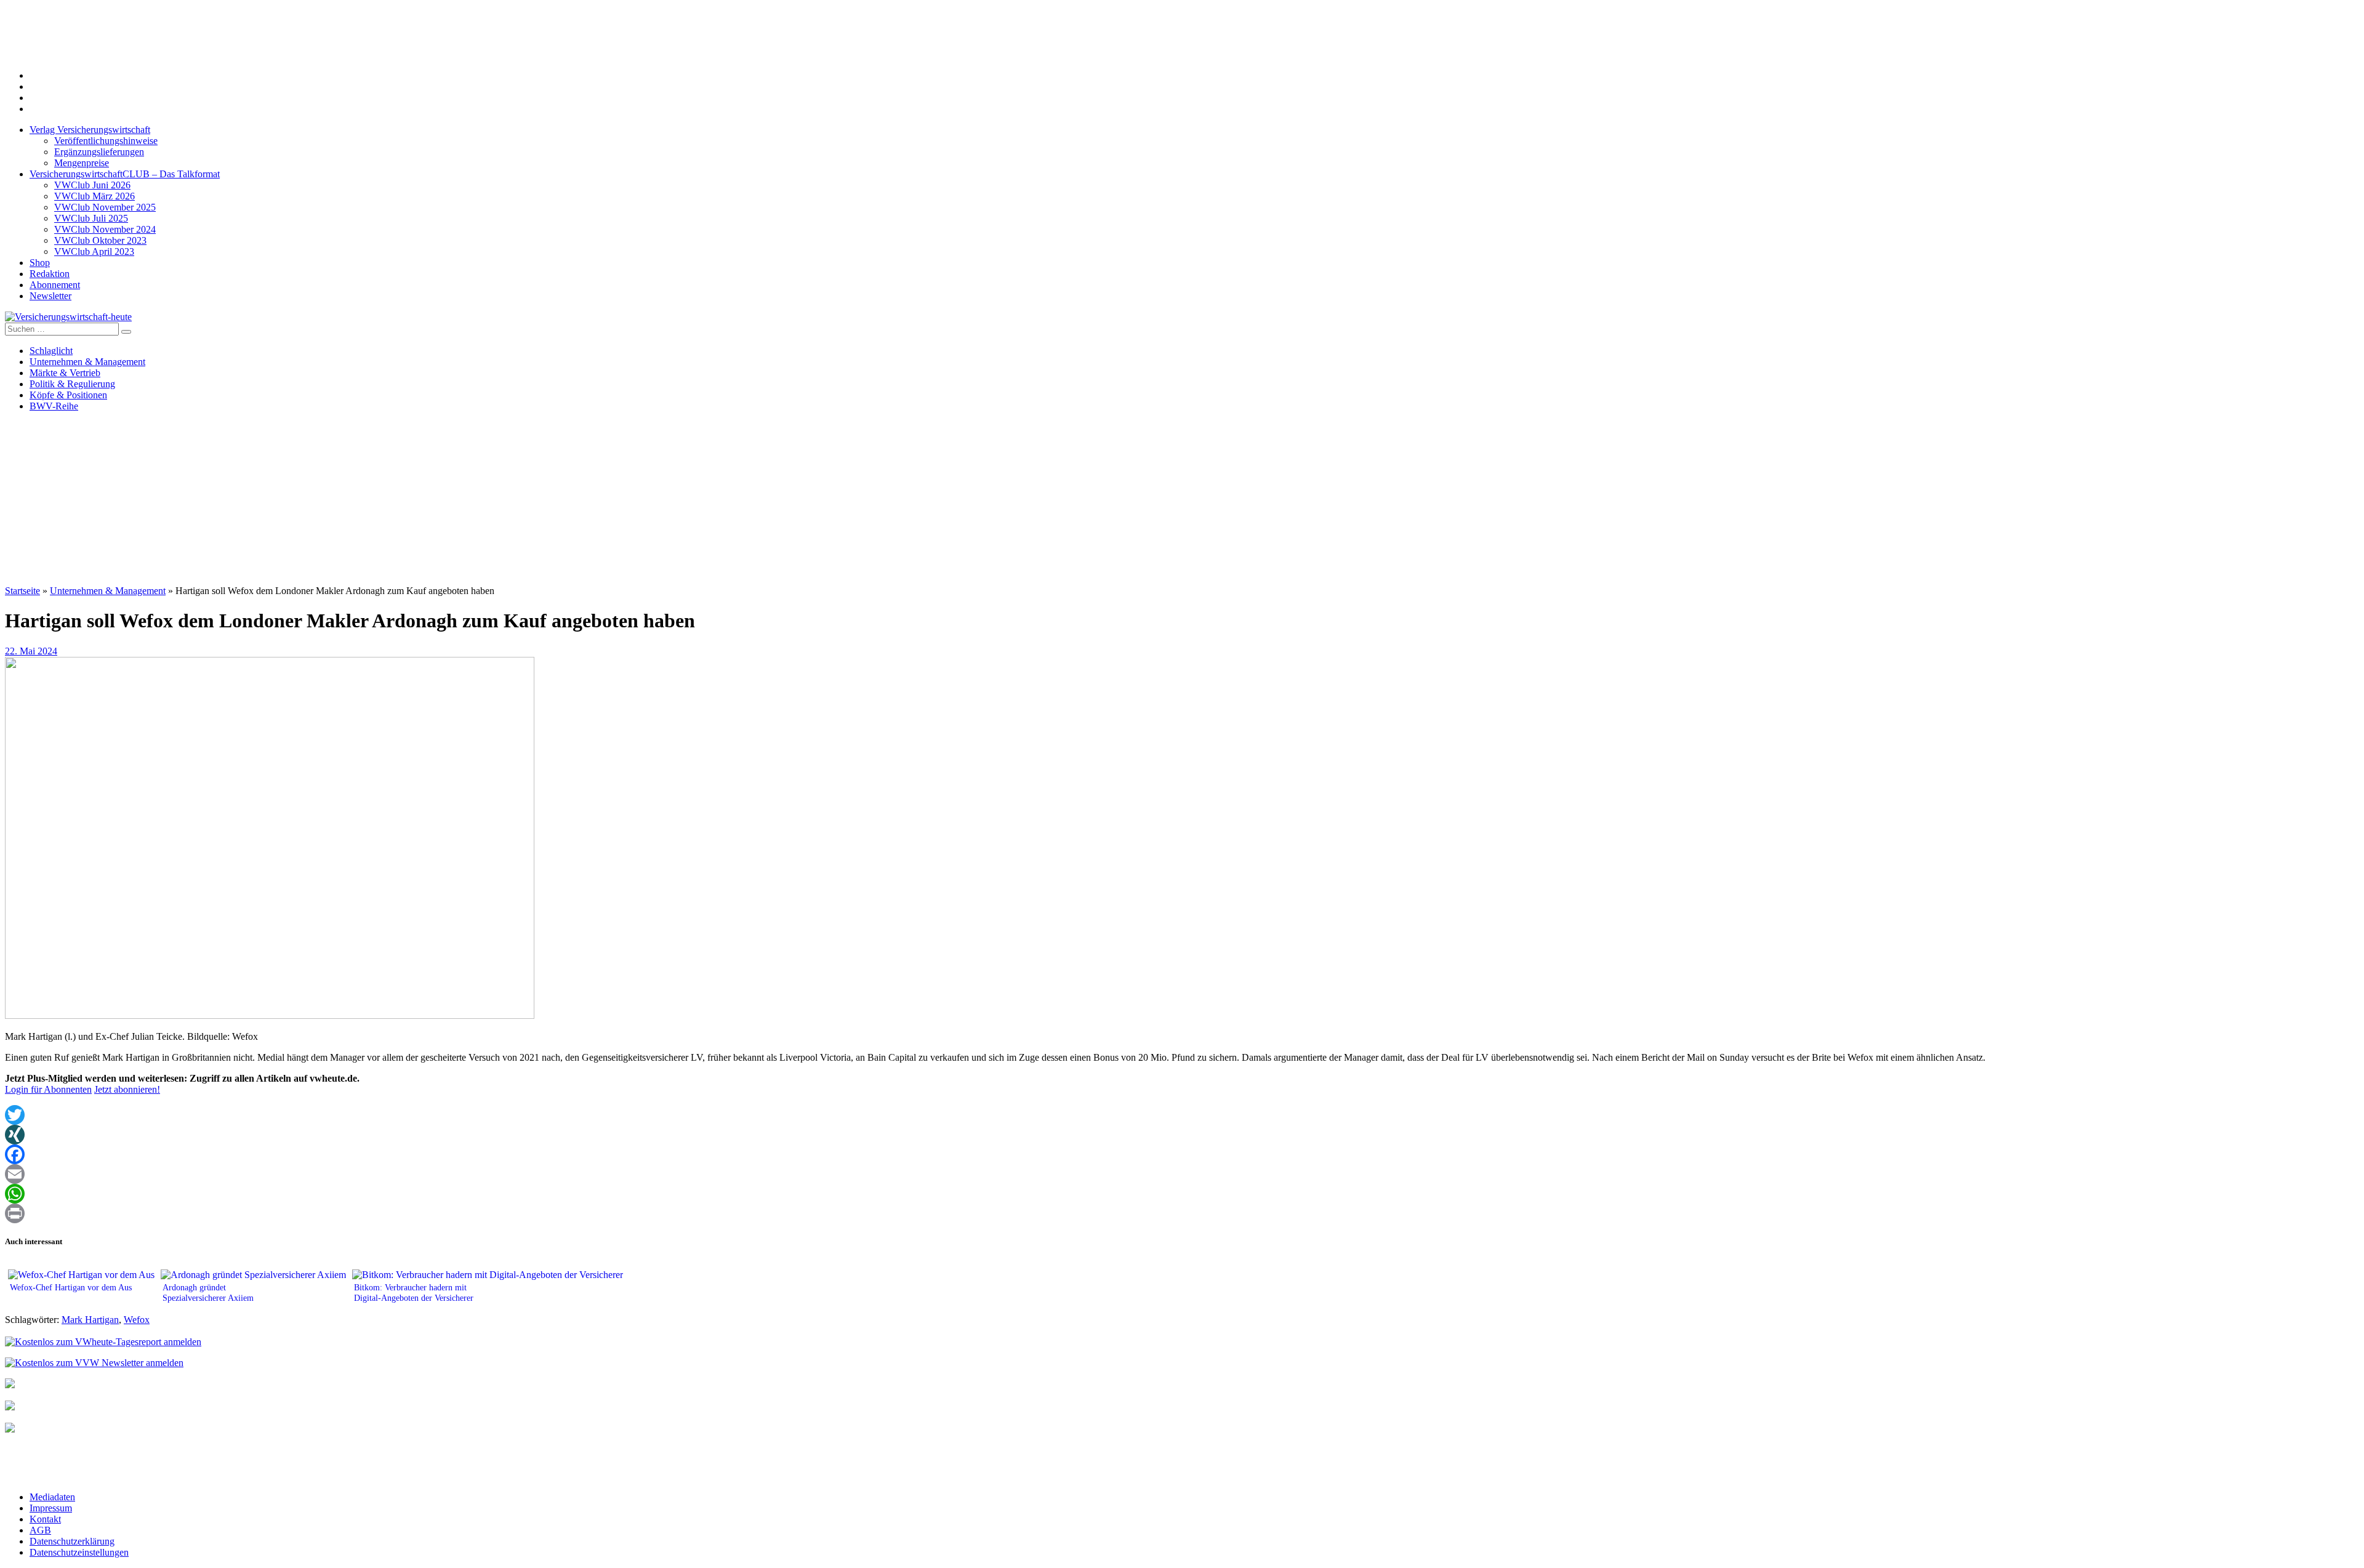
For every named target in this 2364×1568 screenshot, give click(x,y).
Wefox (137, 1320)
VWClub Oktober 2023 (100, 240)
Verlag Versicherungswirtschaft (90, 130)
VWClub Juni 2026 (92, 185)
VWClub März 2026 (94, 196)
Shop (40, 263)
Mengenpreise (82, 163)
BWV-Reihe (54, 406)
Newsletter (50, 296)
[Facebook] (1182, 1154)
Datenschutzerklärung (72, 1541)
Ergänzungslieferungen (99, 152)
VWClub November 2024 (105, 229)
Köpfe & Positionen (68, 395)
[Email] (1182, 1174)
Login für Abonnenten (48, 1089)
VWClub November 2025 (105, 207)
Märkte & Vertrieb (65, 373)
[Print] (1182, 1213)
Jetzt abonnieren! (127, 1089)
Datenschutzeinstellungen (79, 1552)
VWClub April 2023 (94, 251)
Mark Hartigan (90, 1320)
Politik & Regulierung (72, 384)
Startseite (22, 591)
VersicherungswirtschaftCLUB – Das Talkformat (125, 174)
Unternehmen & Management (87, 362)
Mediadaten (52, 1497)
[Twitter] (1182, 1115)
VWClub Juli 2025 (91, 218)
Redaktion (50, 274)
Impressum (51, 1508)
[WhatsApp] (1182, 1194)
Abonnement (55, 285)
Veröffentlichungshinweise (106, 141)
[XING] (1182, 1135)
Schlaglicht (51, 351)
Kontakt (45, 1519)
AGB (40, 1530)
